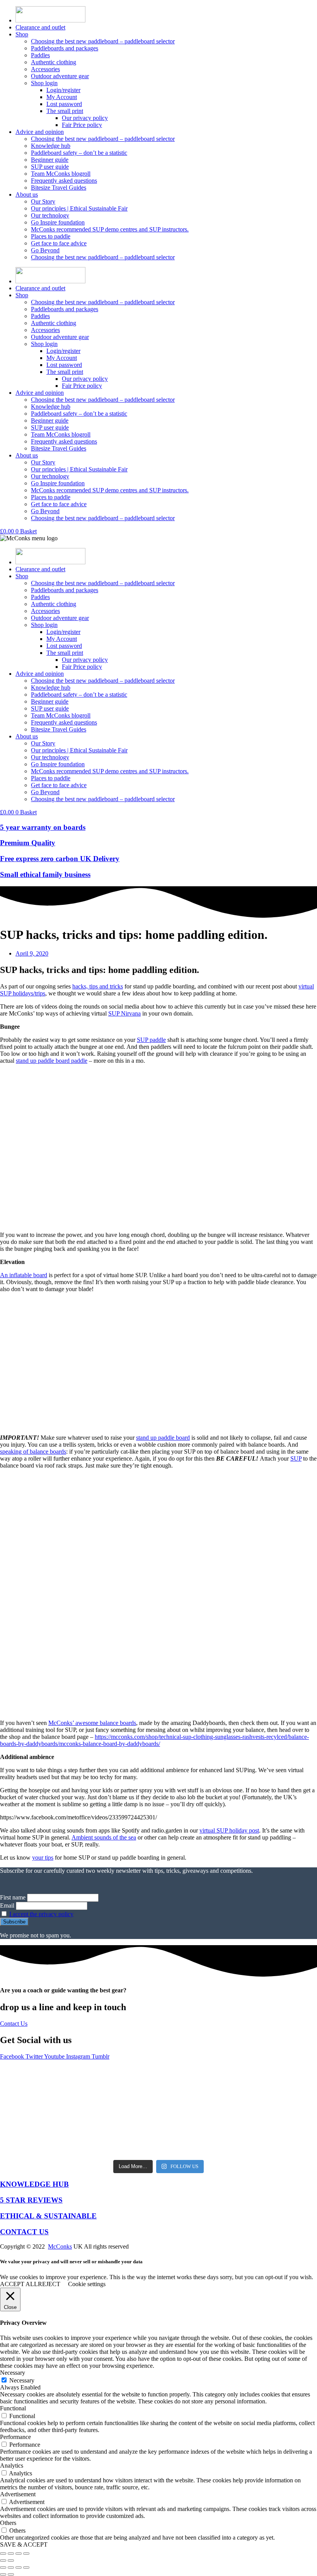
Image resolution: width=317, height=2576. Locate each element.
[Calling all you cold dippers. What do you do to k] (119, 2131)
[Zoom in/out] (3, 2554)
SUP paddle (151, 1040)
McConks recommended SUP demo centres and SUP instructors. (110, 229)
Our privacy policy (85, 118)
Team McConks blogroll (61, 174)
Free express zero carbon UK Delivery (60, 859)
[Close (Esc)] (26, 2554)
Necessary (22, 2380)
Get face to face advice (59, 243)
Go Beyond (45, 250)
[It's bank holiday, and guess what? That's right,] (40, 2087)
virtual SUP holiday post (229, 1830)
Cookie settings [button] (87, 2284)
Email (7, 1905)
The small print (65, 111)
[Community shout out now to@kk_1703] (198, 2131)
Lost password (64, 104)
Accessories (45, 69)
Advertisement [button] (18, 2494)
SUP (296, 1458)
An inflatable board (24, 1275)
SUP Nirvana (124, 1013)
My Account (62, 97)
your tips (43, 1857)
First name (13, 1897)
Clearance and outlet (40, 27)
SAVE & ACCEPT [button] (24, 2544)
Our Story (43, 201)
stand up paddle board (163, 1438)
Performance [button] (15, 2437)
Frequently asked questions (64, 181)
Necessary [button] (13, 2373)
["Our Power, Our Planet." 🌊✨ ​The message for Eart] (119, 2087)
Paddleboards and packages (65, 48)
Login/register (63, 90)
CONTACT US (24, 2232)
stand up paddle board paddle (52, 1061)
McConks (60, 2246)
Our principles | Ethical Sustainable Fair (79, 208)
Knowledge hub (51, 146)
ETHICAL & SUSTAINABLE (48, 2216)
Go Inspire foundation (58, 222)
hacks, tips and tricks (98, 986)
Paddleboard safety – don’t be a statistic (79, 153)
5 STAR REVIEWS (31, 2200)
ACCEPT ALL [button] (19, 2284)
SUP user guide (50, 167)
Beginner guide (50, 160)
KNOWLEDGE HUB (34, 2184)
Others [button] (8, 2523)
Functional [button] (13, 2408)
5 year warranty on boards (43, 827)
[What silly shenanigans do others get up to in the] (40, 2131)
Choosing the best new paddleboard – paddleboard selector (103, 41)
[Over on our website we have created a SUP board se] (277, 2131)
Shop (22, 34)
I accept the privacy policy (41, 1914)
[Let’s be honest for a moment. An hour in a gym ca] (198, 2087)
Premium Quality (28, 843)
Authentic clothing (54, 62)
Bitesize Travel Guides (59, 188)
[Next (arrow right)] (11, 2561)
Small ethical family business (45, 874)
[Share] (19, 2554)
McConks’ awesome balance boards (92, 1723)
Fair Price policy (82, 125)
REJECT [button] (49, 2284)
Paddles (40, 55)
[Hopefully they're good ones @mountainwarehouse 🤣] (277, 2087)
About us (27, 194)
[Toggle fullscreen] (11, 2554)
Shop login (44, 83)
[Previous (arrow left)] (3, 2561)
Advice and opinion (40, 132)
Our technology (50, 215)
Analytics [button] (12, 2466)
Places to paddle (51, 236)
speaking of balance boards (33, 1452)
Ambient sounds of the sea (104, 1837)
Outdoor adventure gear (60, 76)
